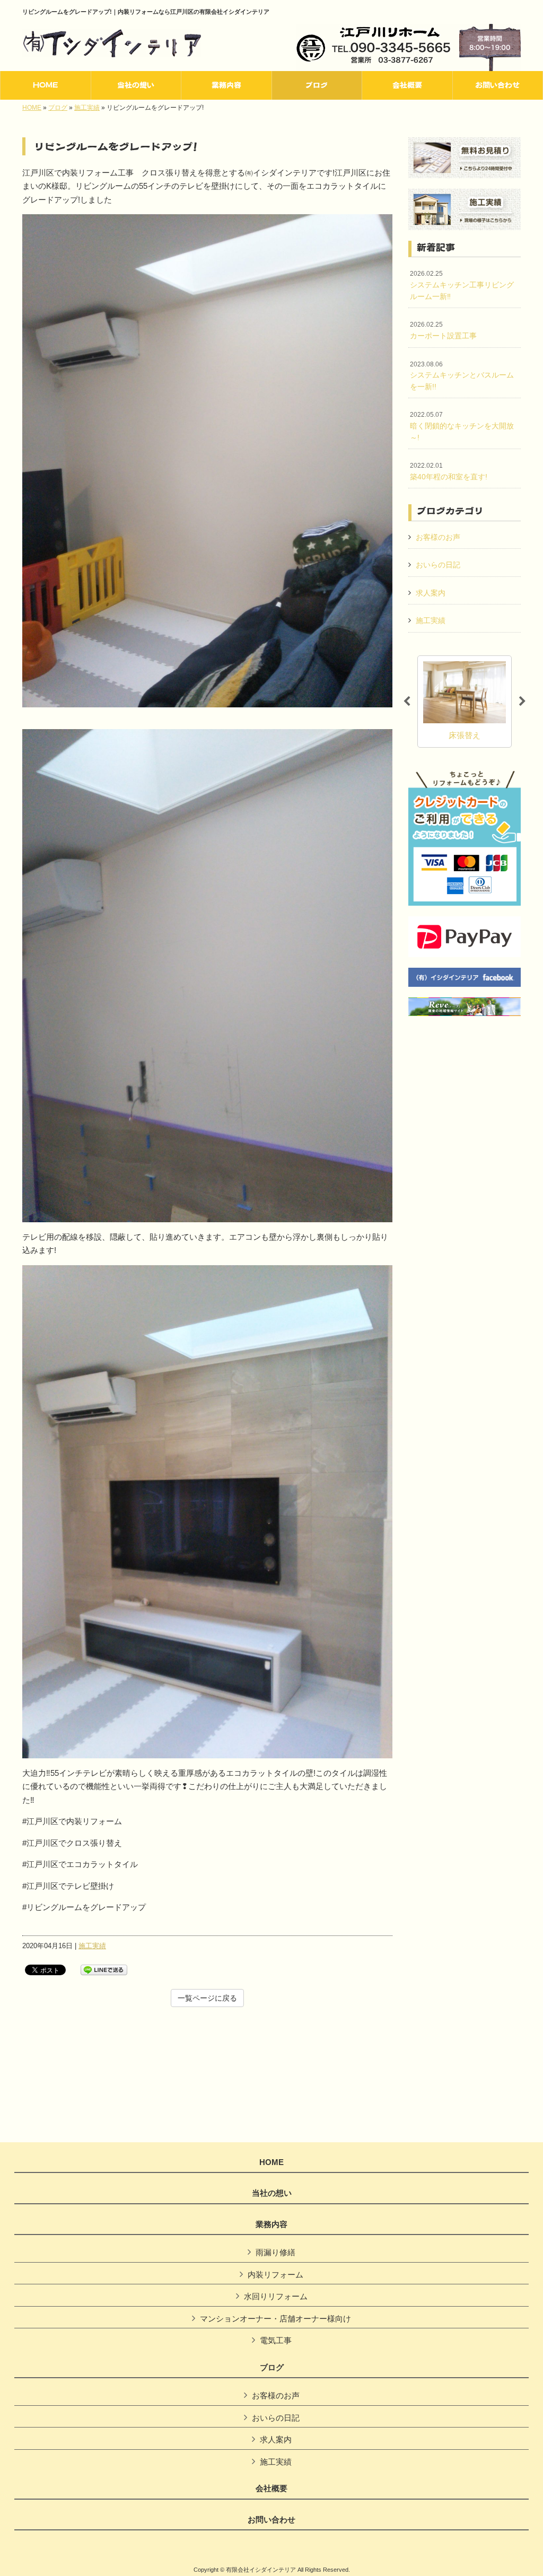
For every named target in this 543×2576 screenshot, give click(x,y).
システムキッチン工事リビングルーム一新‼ (462, 285)
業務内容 (271, 2224)
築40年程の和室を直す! (449, 471)
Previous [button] (407, 702)
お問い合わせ (271, 2520)
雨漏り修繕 (275, 2252)
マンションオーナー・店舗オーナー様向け (275, 2319)
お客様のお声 (438, 537)
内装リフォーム (275, 2275)
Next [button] (522, 702)
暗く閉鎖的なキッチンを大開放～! (462, 426)
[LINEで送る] (104, 1969)
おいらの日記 (438, 565)
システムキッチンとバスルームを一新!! (462, 376)
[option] (465, 702)
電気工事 (276, 2340)
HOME (32, 108)
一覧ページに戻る (207, 1998)
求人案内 (431, 593)
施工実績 (87, 108)
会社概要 (271, 2489)
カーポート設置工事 (443, 330)
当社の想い (272, 2193)
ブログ (58, 108)
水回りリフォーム (276, 2296)
